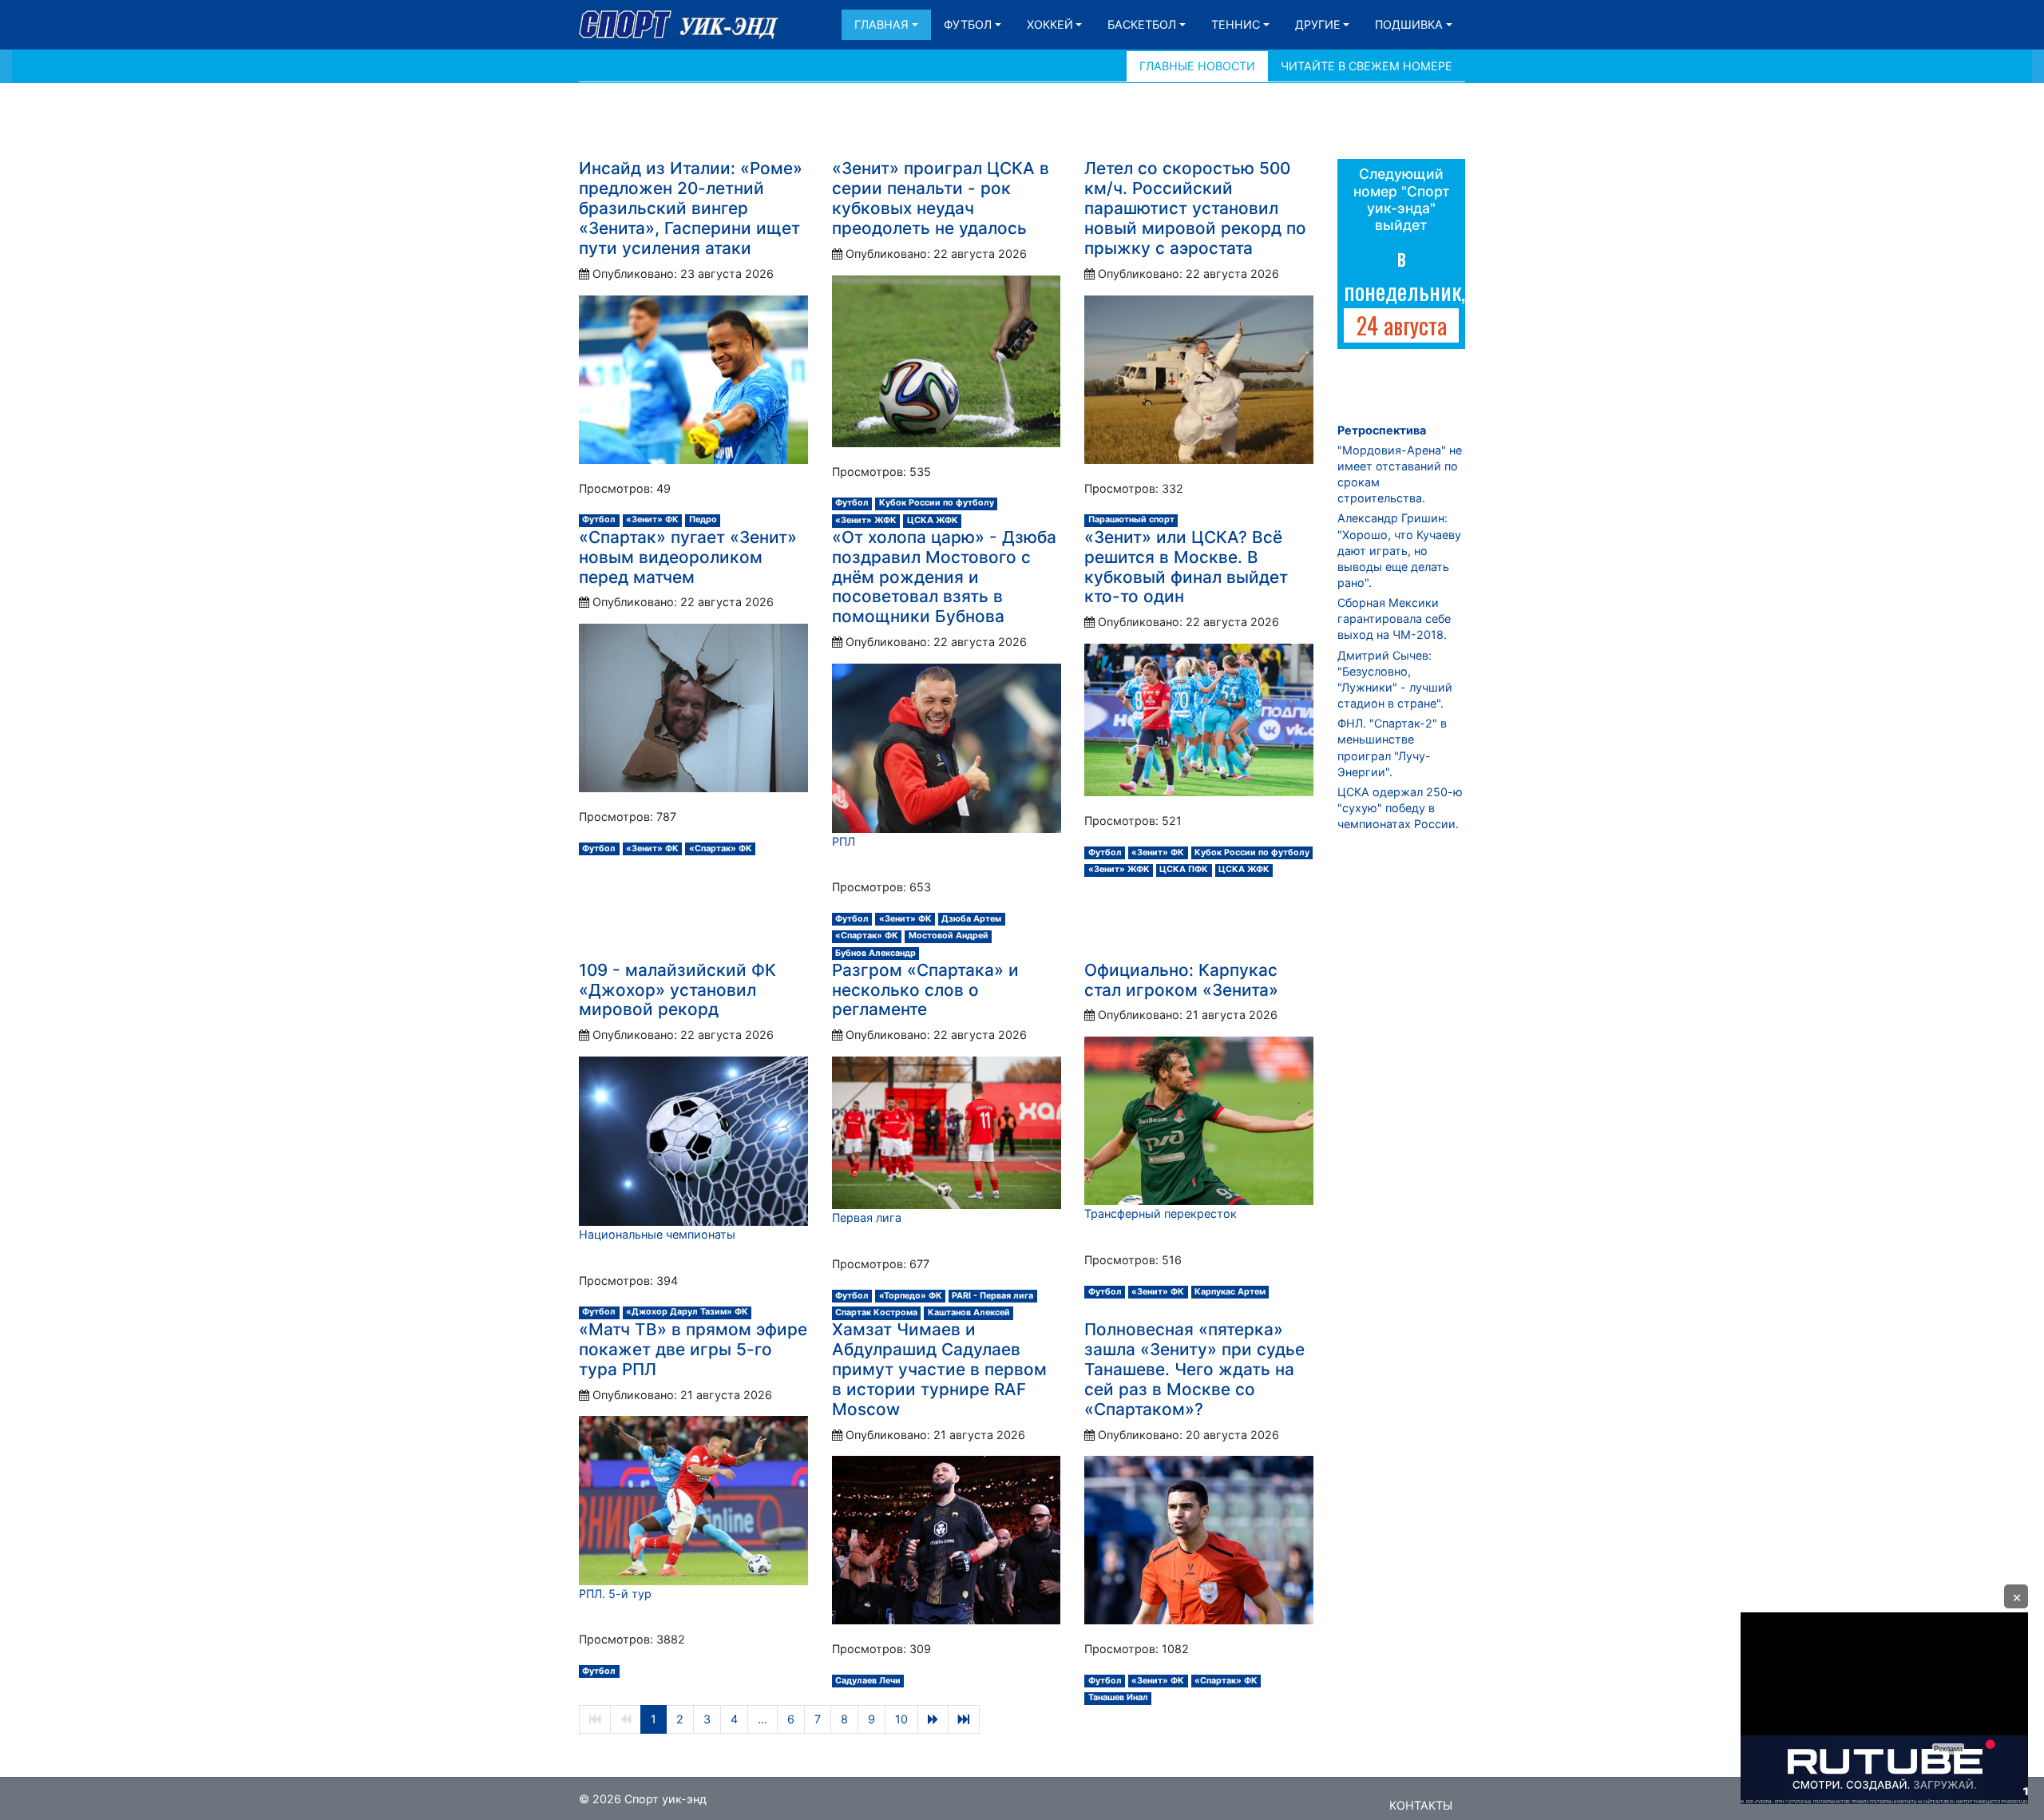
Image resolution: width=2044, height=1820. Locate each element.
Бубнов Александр (875, 953)
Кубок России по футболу (937, 503)
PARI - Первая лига (992, 1296)
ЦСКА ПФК (1184, 869)
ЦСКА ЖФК (933, 520)
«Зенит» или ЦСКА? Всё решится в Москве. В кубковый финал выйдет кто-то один (1186, 567)
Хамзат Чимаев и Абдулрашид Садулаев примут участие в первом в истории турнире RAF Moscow (939, 1369)
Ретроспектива (1382, 430)
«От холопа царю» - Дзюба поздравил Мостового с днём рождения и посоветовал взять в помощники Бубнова (944, 577)
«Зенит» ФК (652, 519)
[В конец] (964, 1719)
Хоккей (1050, 24)
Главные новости (1197, 66)
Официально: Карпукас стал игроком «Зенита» (1181, 980)
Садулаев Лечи (868, 1681)
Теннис (1236, 24)
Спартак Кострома (876, 1312)
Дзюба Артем (971, 919)
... (763, 1719)
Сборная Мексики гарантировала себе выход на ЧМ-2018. (1394, 619)
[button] (2016, 1596)
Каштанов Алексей (969, 1312)
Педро (703, 519)
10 (901, 1719)
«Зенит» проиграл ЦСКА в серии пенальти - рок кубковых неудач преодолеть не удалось (941, 198)
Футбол (968, 24)
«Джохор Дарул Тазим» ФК (687, 1312)
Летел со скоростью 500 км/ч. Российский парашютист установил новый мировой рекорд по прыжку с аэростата (1195, 208)
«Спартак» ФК (721, 849)
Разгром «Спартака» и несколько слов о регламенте (925, 990)
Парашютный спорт (1131, 519)
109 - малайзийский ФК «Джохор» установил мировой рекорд (677, 990)
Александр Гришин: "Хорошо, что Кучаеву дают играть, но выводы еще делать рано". (1399, 550)
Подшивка (1409, 24)
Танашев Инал (1118, 1697)
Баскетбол (1142, 24)
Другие (1318, 24)
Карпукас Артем (1230, 1292)
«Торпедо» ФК (911, 1296)
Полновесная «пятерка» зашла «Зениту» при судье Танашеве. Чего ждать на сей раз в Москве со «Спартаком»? (1194, 1369)
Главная (881, 24)
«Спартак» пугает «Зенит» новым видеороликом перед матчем (688, 557)
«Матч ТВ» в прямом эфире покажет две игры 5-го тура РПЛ (693, 1349)
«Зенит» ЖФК (866, 520)
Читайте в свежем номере (1367, 66)
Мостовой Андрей (949, 936)
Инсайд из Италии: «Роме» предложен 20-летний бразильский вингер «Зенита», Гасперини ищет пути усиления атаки (691, 208)
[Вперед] (933, 1719)
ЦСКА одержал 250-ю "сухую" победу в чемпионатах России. (1400, 808)
